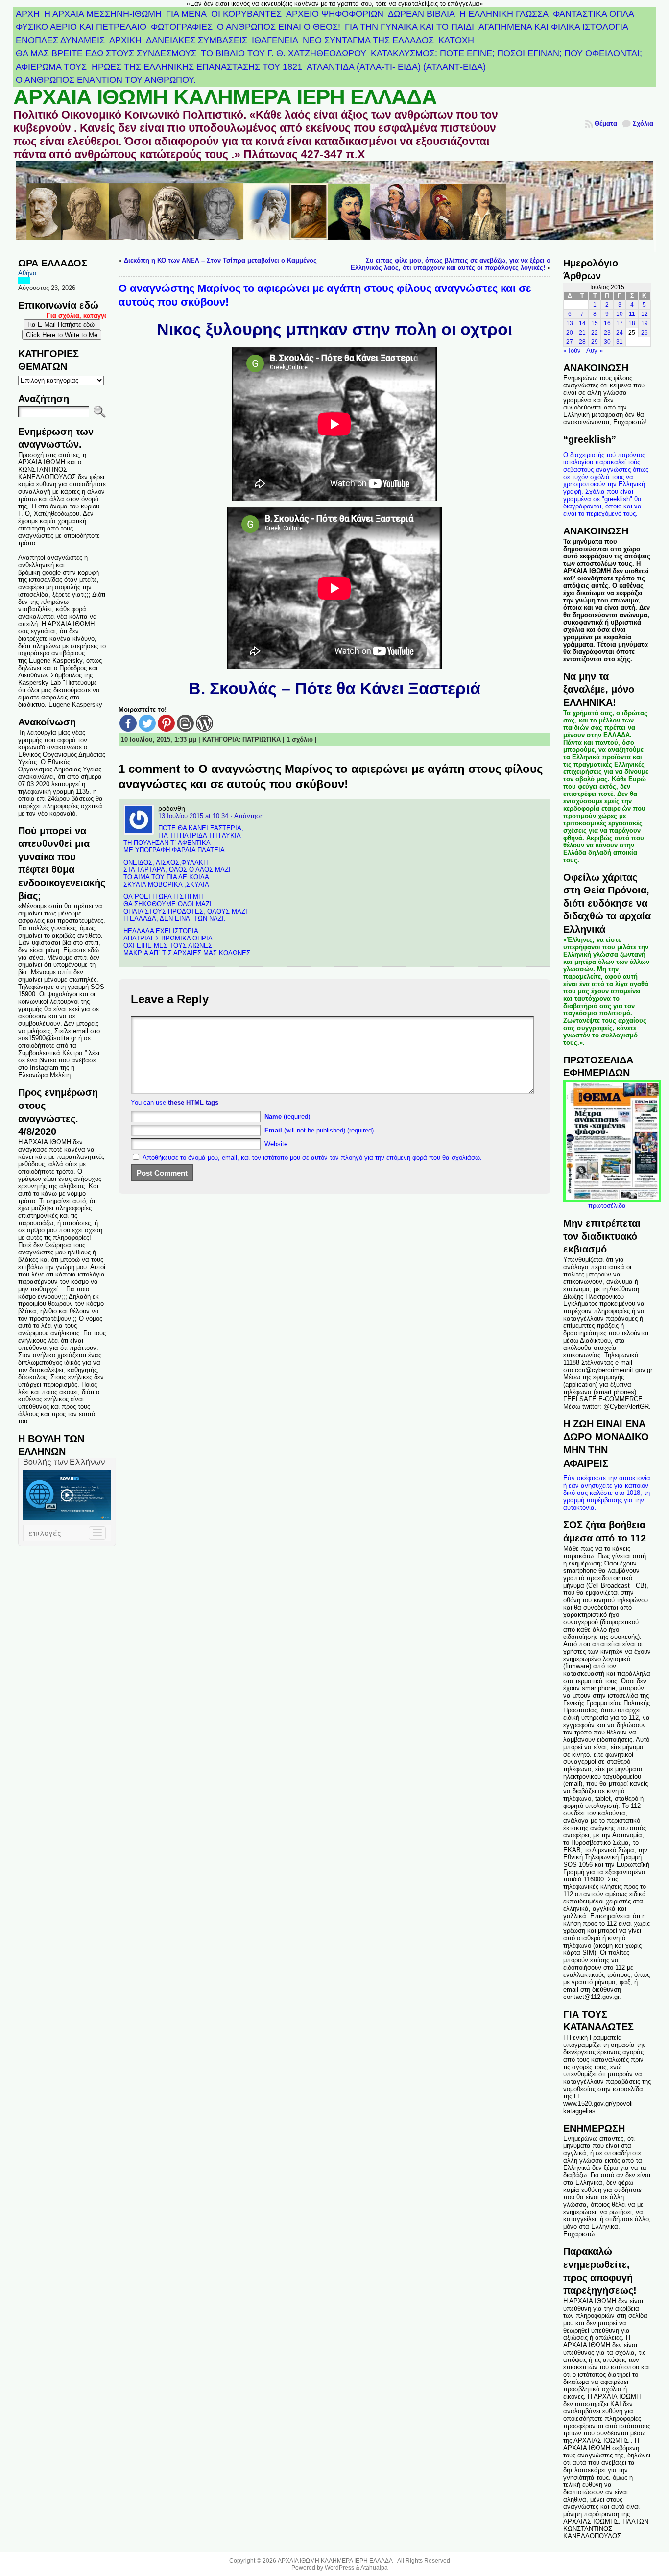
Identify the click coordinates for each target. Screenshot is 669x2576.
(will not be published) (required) (319, 1130)
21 (582, 333)
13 (570, 323)
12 (645, 314)
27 (570, 342)
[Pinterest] (166, 723)
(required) (287, 1117)
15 (595, 323)
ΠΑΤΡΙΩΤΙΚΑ (262, 739)
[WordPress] (204, 723)
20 (570, 333)
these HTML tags (193, 1102)
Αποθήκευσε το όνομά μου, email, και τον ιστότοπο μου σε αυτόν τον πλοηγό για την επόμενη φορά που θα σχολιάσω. (312, 1158)
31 (620, 342)
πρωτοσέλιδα (607, 1206)
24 (620, 333)
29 (595, 342)
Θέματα (606, 124)
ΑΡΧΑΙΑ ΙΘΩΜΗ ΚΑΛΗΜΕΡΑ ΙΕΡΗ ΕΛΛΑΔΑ (225, 97)
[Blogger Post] (185, 723)
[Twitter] (147, 723)
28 (582, 342)
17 (620, 323)
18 (632, 323)
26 (645, 333)
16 (607, 323)
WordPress (339, 2568)
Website (276, 1144)
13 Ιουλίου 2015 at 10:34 (193, 816)
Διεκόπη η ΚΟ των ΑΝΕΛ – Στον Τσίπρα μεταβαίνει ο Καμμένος (220, 260)
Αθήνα (27, 273)
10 (620, 314)
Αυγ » (595, 350)
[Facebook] (128, 723)
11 (632, 314)
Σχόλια (643, 124)
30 (607, 342)
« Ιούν (572, 350)
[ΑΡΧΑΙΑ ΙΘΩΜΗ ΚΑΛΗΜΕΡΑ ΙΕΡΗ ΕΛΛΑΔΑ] (334, 206)
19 (645, 323)
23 (607, 333)
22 (595, 333)
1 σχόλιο (300, 739)
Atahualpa (374, 2568)
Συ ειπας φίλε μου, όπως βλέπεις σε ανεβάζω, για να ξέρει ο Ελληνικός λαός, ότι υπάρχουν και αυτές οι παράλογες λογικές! (451, 264)
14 (582, 323)
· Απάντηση (247, 816)
